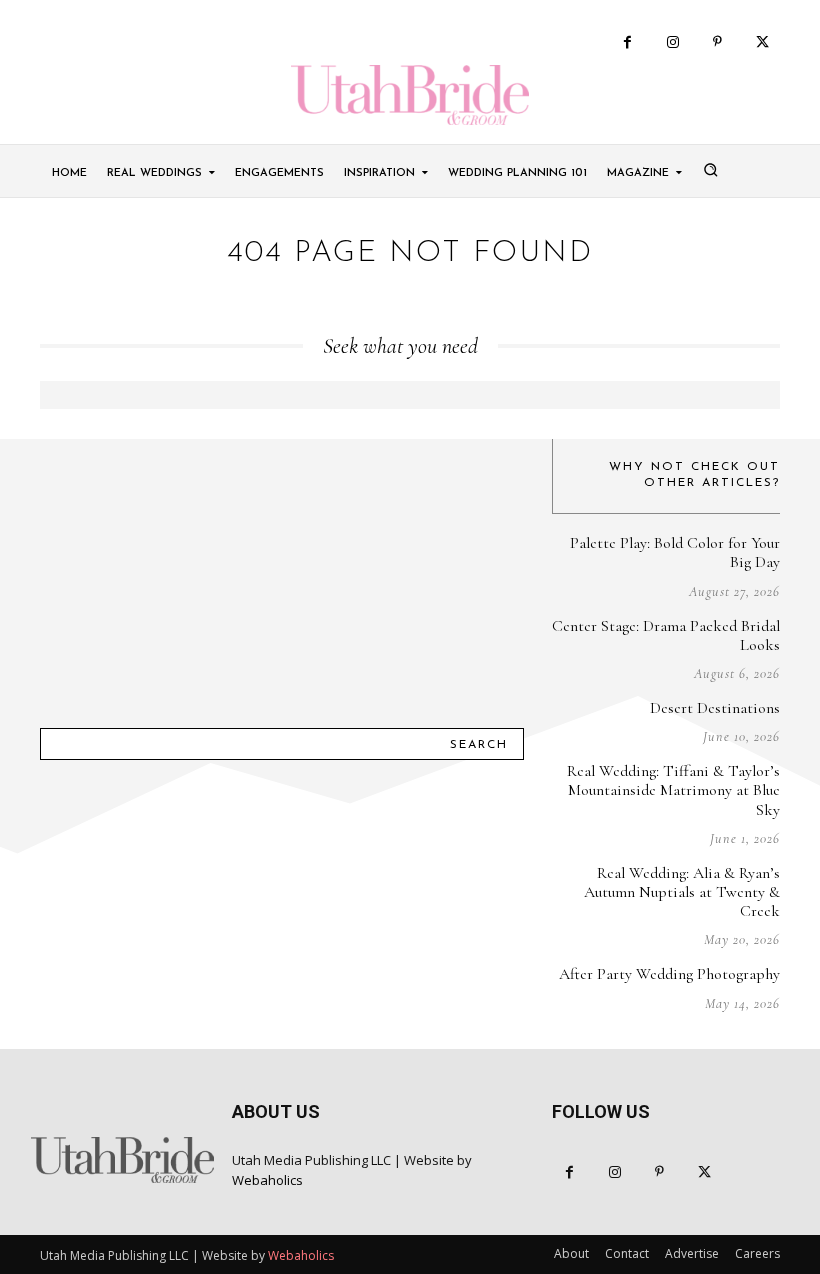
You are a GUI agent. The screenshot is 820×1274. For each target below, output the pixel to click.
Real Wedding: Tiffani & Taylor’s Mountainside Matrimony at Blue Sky (673, 790)
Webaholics (267, 1180)
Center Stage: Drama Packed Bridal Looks (666, 635)
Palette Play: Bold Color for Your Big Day (675, 552)
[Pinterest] (717, 42)
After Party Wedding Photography (669, 974)
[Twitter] (762, 42)
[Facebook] (627, 42)
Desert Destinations (715, 708)
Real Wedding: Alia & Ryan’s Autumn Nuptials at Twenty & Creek (682, 892)
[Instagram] (672, 42)
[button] (710, 169)
